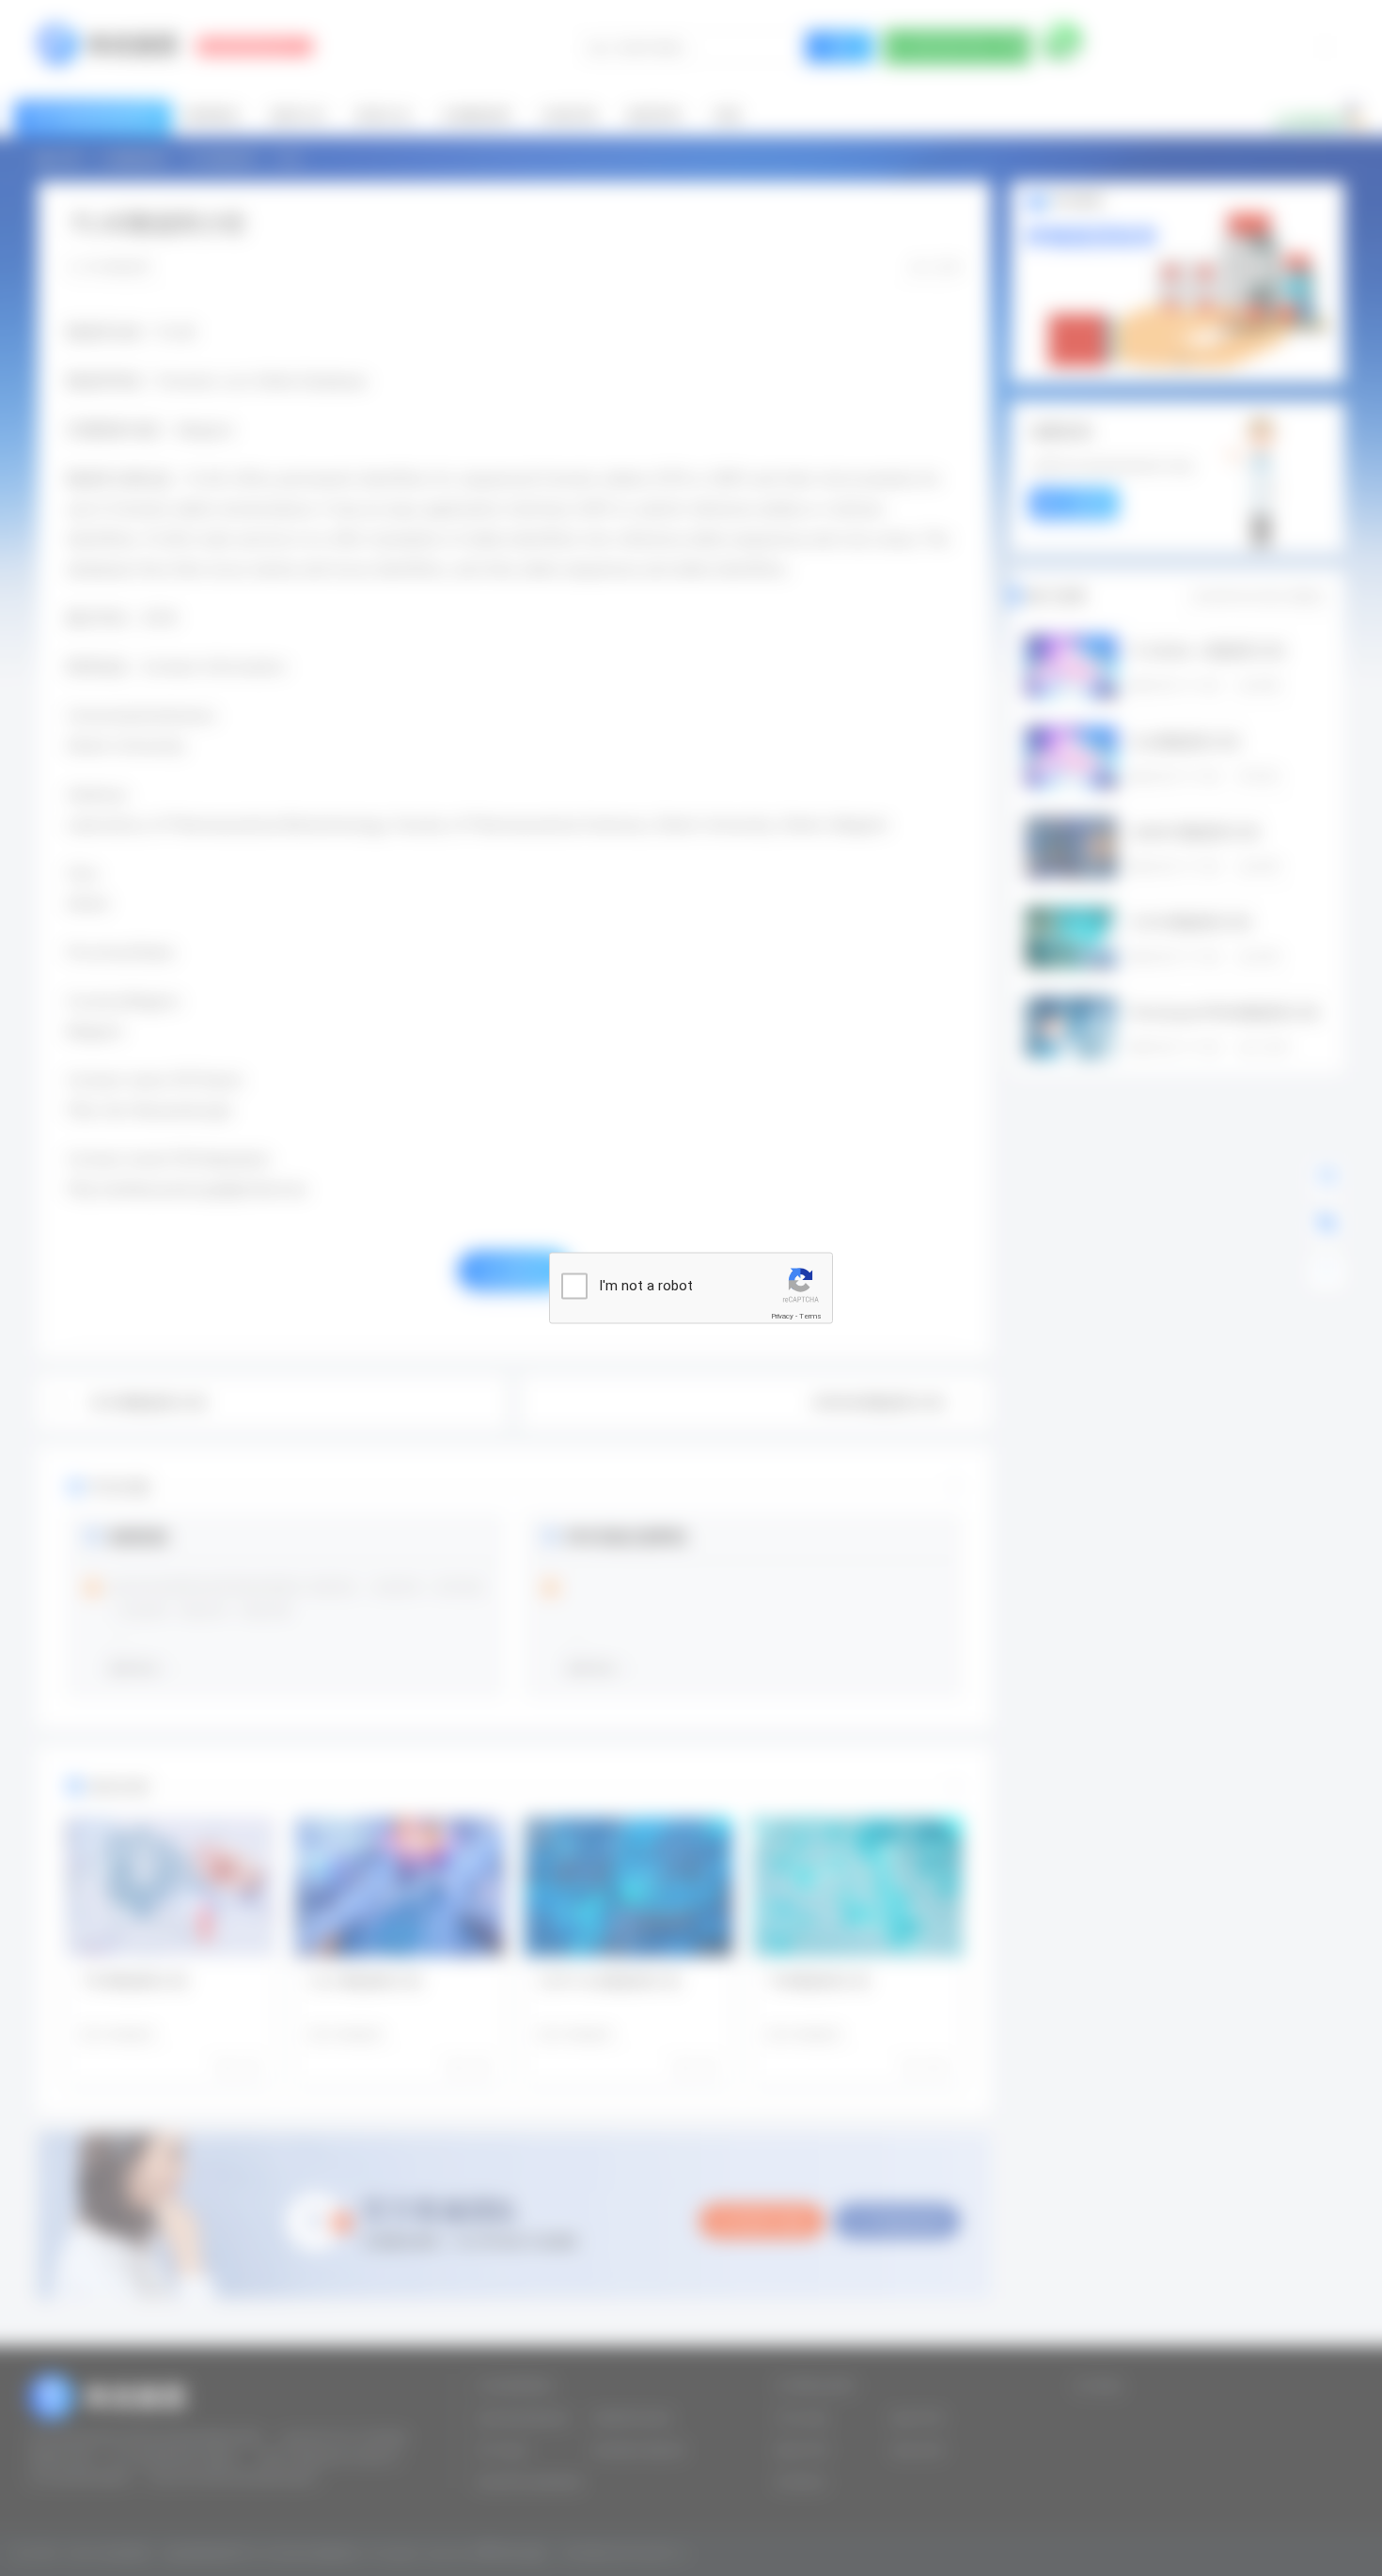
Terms (810, 1316)
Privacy (782, 1316)
